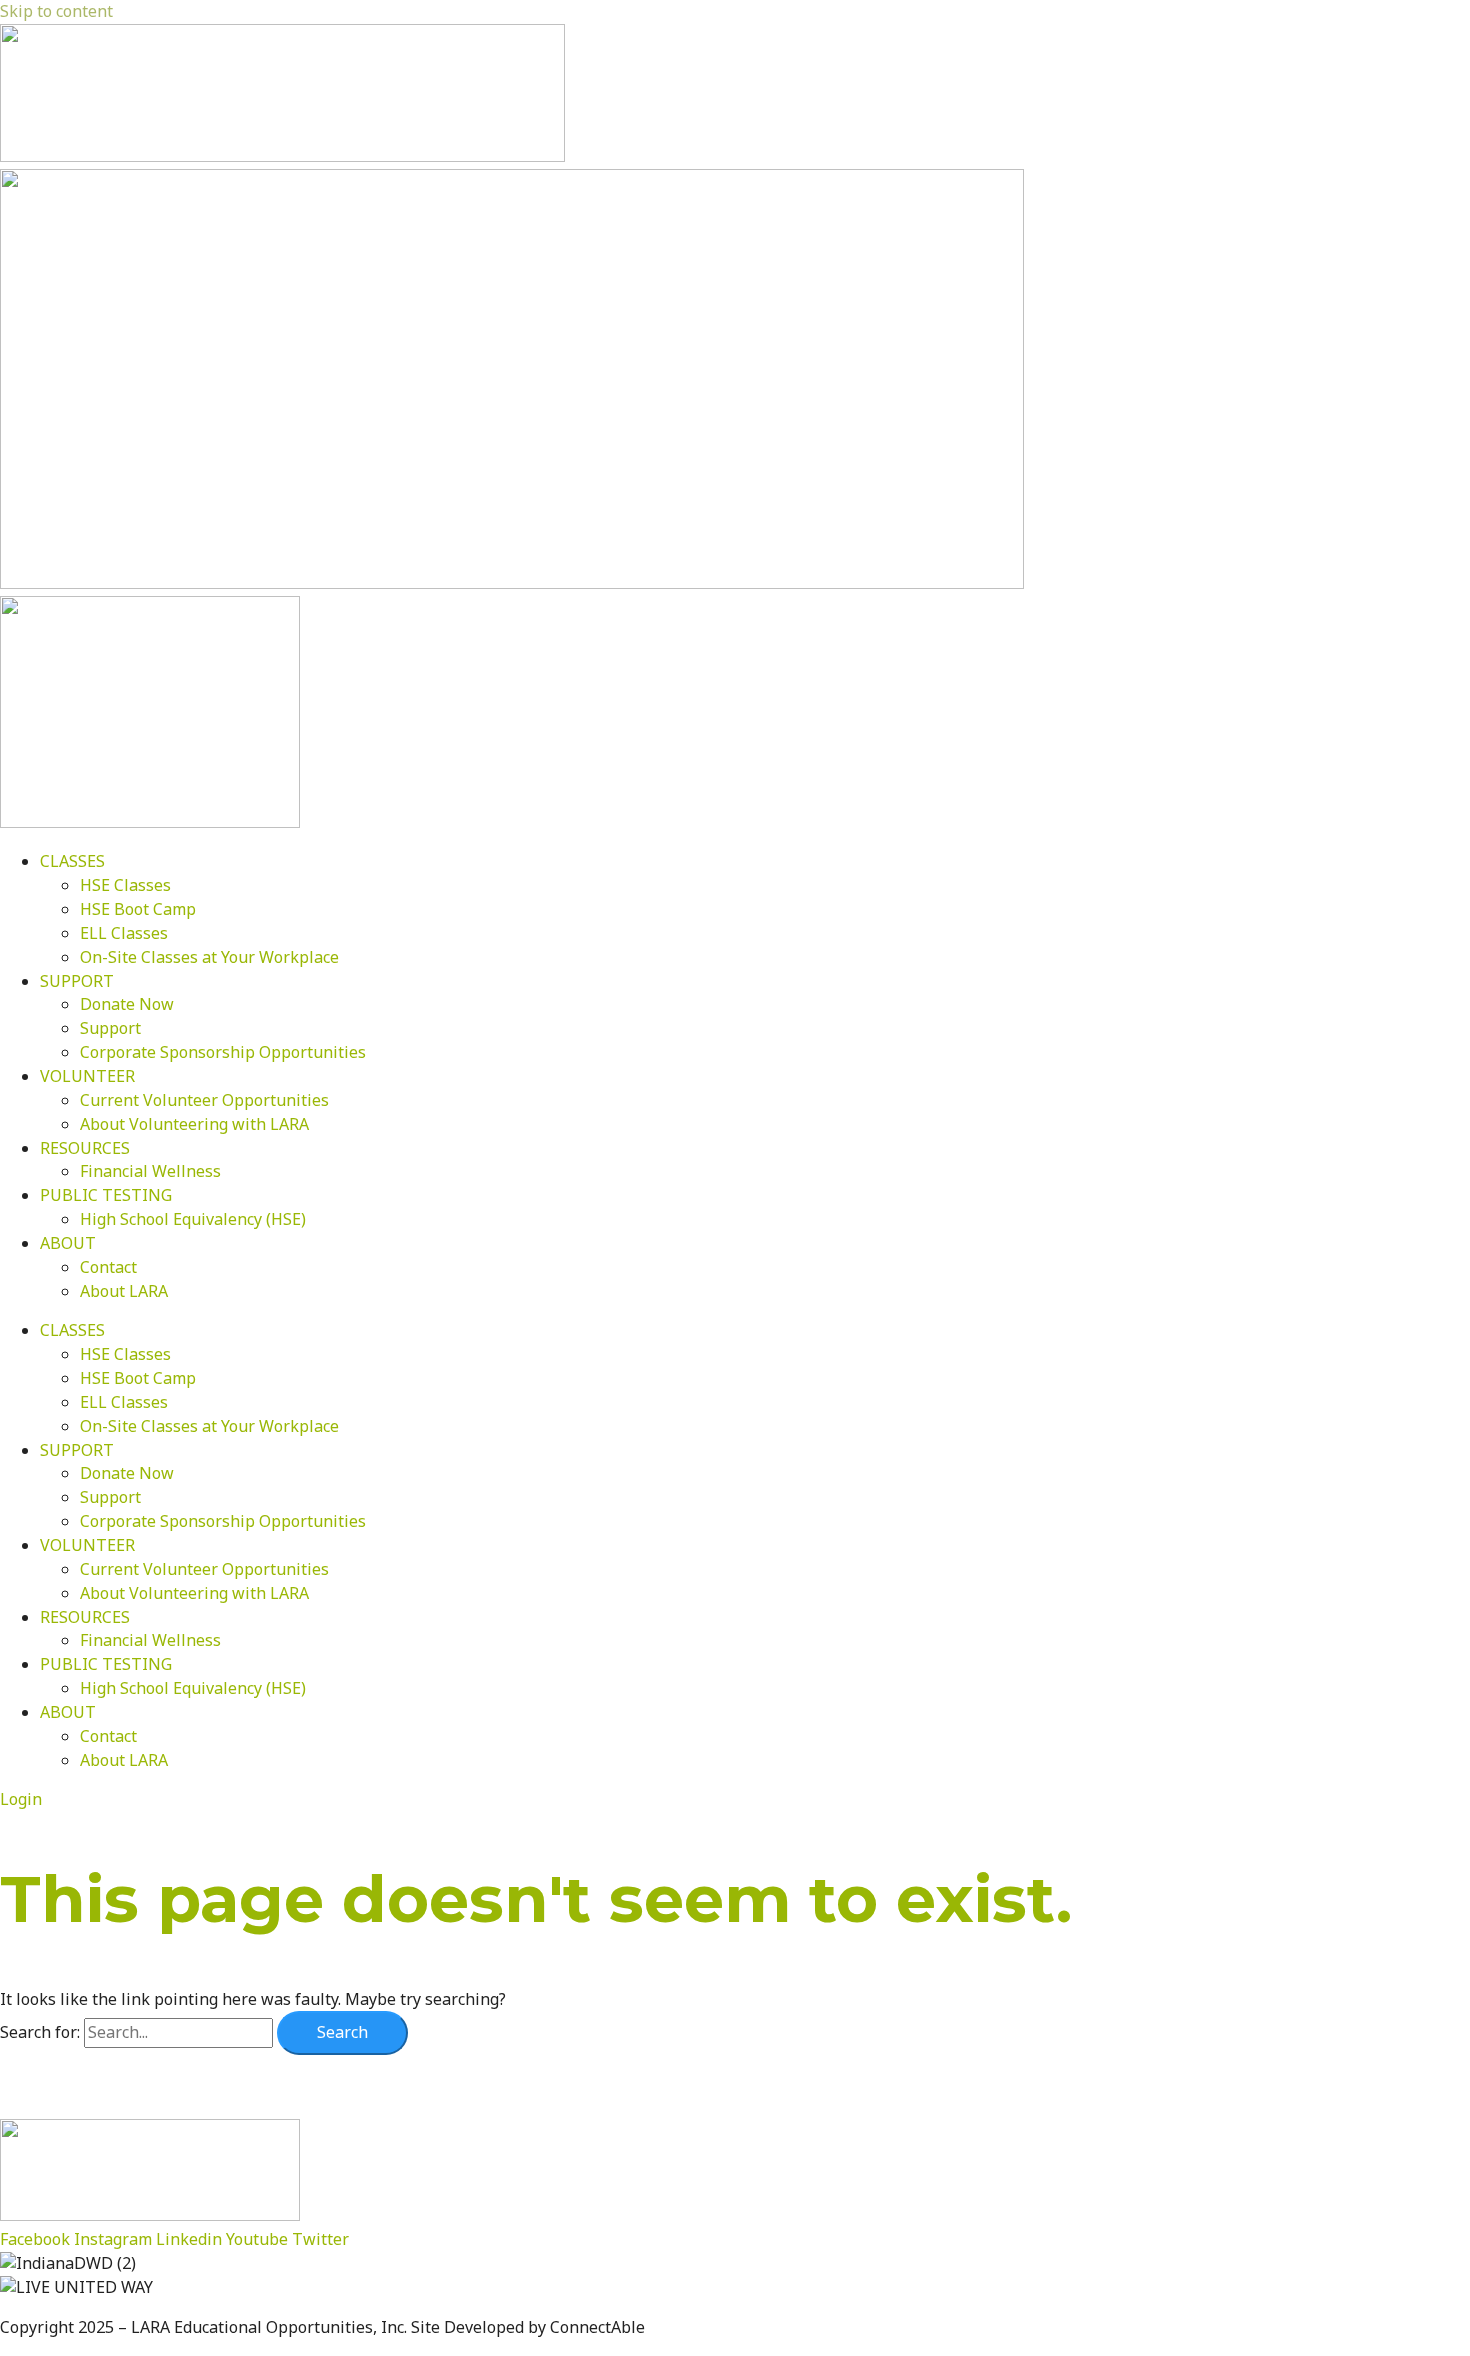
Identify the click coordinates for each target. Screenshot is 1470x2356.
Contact (108, 1267)
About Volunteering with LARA (194, 1124)
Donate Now (127, 1004)
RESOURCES (85, 1148)
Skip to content (56, 11)
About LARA (124, 1291)
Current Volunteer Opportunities (204, 1100)
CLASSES (72, 861)
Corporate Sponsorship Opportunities (223, 1052)
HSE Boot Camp (138, 909)
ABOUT (68, 1243)
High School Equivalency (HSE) (193, 1219)
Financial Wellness (150, 1171)
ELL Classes (124, 933)
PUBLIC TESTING (106, 1195)
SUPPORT (77, 981)
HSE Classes (125, 885)
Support (110, 1028)
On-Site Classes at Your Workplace (209, 957)
